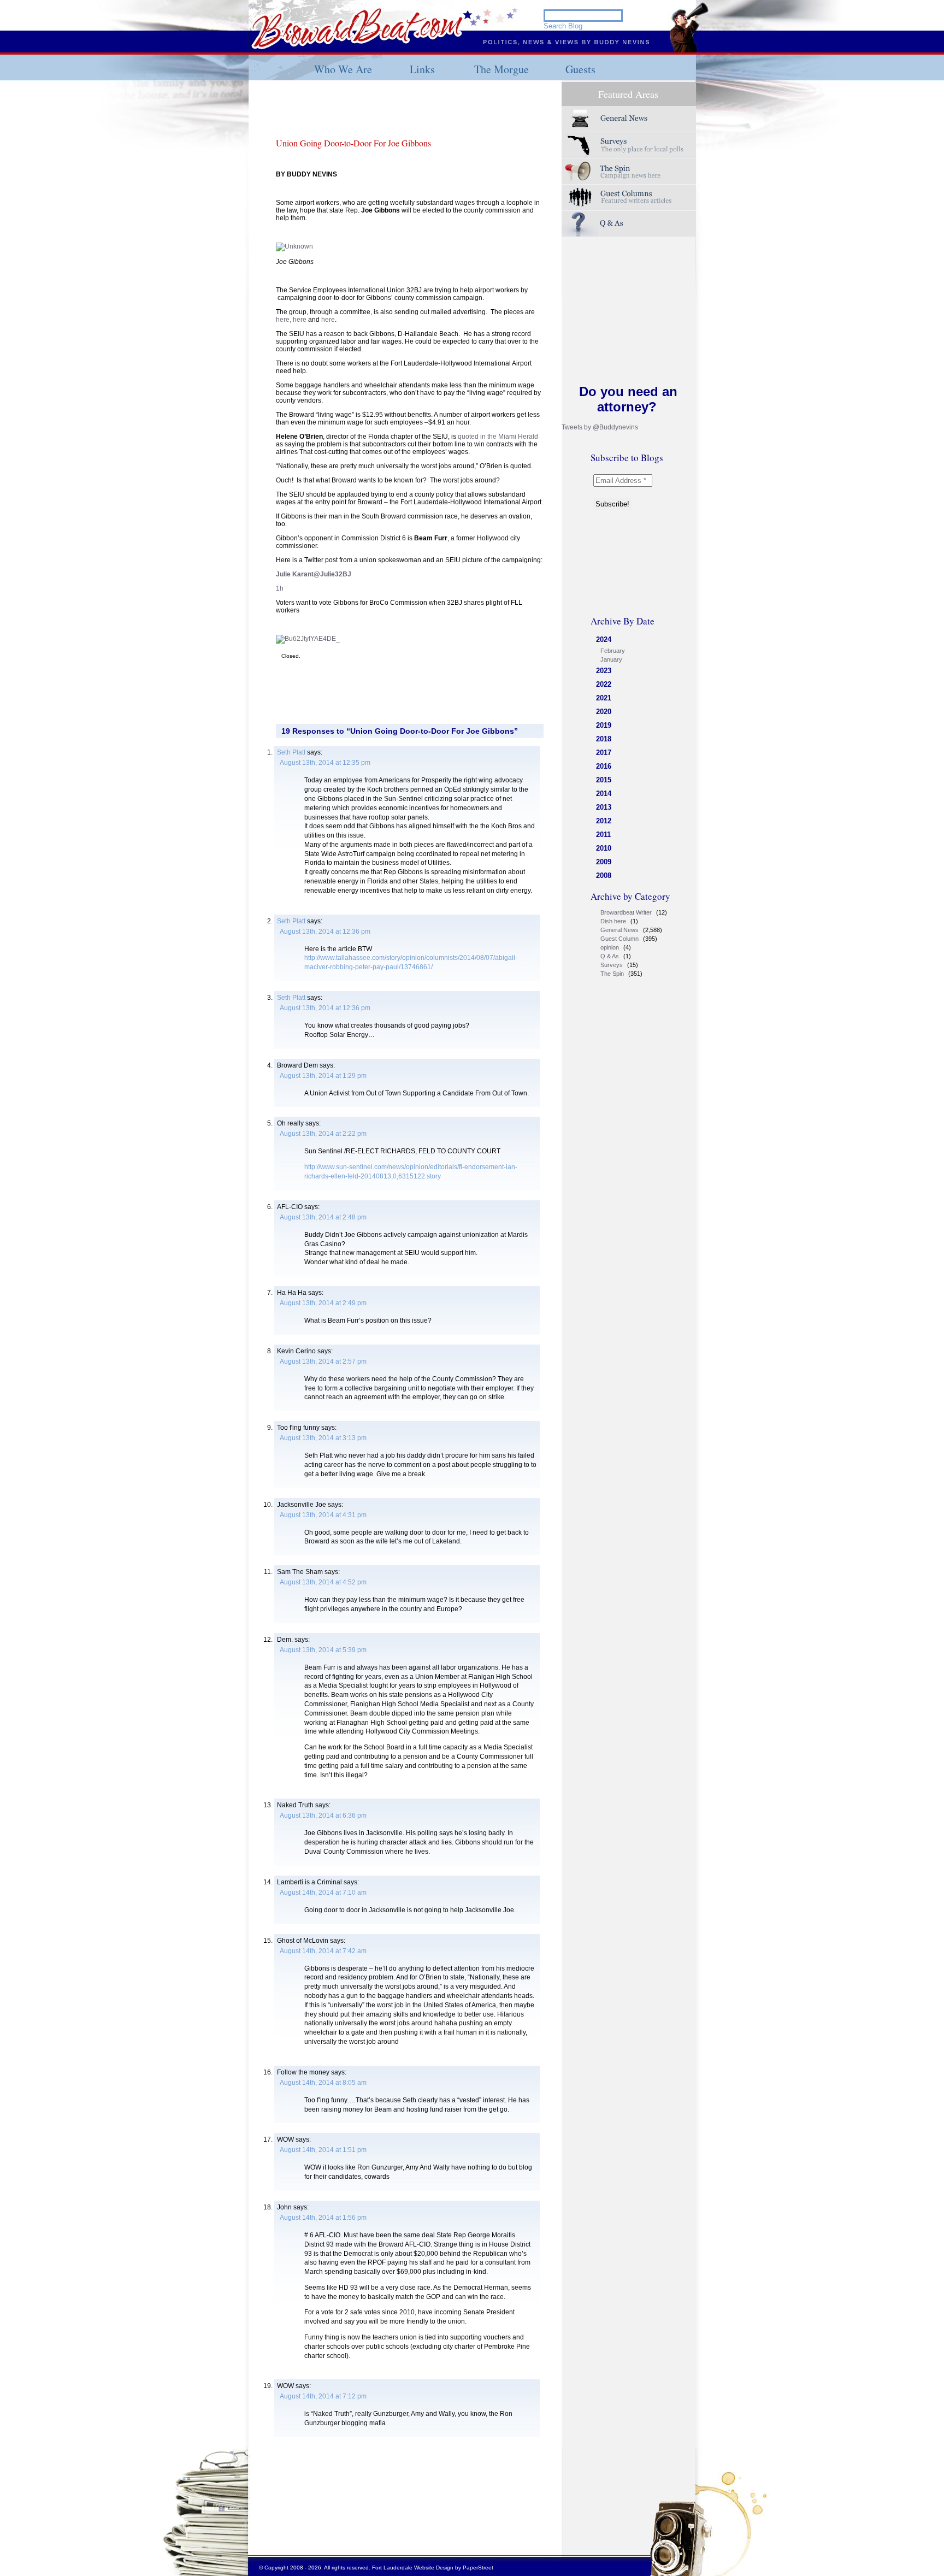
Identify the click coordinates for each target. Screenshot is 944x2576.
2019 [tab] (604, 725)
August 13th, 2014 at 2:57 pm (323, 1361)
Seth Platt (291, 752)
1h (280, 588)
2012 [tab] (604, 821)
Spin (629, 171)
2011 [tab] (603, 835)
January (611, 659)
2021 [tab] (604, 698)
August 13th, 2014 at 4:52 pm (323, 1582)
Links (422, 69)
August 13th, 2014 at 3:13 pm (323, 1438)
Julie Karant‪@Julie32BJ (314, 574)
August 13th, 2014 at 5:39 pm (323, 1650)
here (300, 320)
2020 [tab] (604, 712)
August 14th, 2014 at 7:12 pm (323, 2396)
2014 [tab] (604, 794)
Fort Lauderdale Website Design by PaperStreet (433, 2568)
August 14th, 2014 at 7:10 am (323, 1893)
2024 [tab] (604, 639)
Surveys (629, 145)
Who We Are (343, 69)
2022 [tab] (604, 684)
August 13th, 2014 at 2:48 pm (323, 1217)
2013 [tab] (604, 807)
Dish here (613, 921)
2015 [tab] (604, 780)
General (629, 119)
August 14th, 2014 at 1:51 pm (323, 2150)
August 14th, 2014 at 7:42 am (323, 1951)
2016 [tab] (604, 766)
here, (284, 320)
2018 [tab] (604, 739)
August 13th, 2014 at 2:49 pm (323, 1303)
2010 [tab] (604, 848)
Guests (580, 69)
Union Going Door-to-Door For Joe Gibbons (353, 143)
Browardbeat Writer (626, 912)
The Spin (612, 974)
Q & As (610, 956)
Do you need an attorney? (628, 399)
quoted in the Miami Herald (498, 437)
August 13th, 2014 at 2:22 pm (323, 1134)
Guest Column (619, 939)
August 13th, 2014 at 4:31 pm (323, 1515)
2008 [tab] (604, 876)
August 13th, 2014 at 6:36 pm (323, 1815)
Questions (629, 224)
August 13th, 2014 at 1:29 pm (323, 1076)
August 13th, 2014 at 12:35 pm (325, 763)
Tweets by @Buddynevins (600, 427)
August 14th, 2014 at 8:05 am (323, 2083)
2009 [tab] (604, 862)
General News (619, 930)
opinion (610, 947)
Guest (629, 198)
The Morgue (501, 69)
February (613, 651)
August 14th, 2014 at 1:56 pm (323, 2218)
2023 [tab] (604, 671)
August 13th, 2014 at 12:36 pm (325, 932)
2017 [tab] (604, 753)
